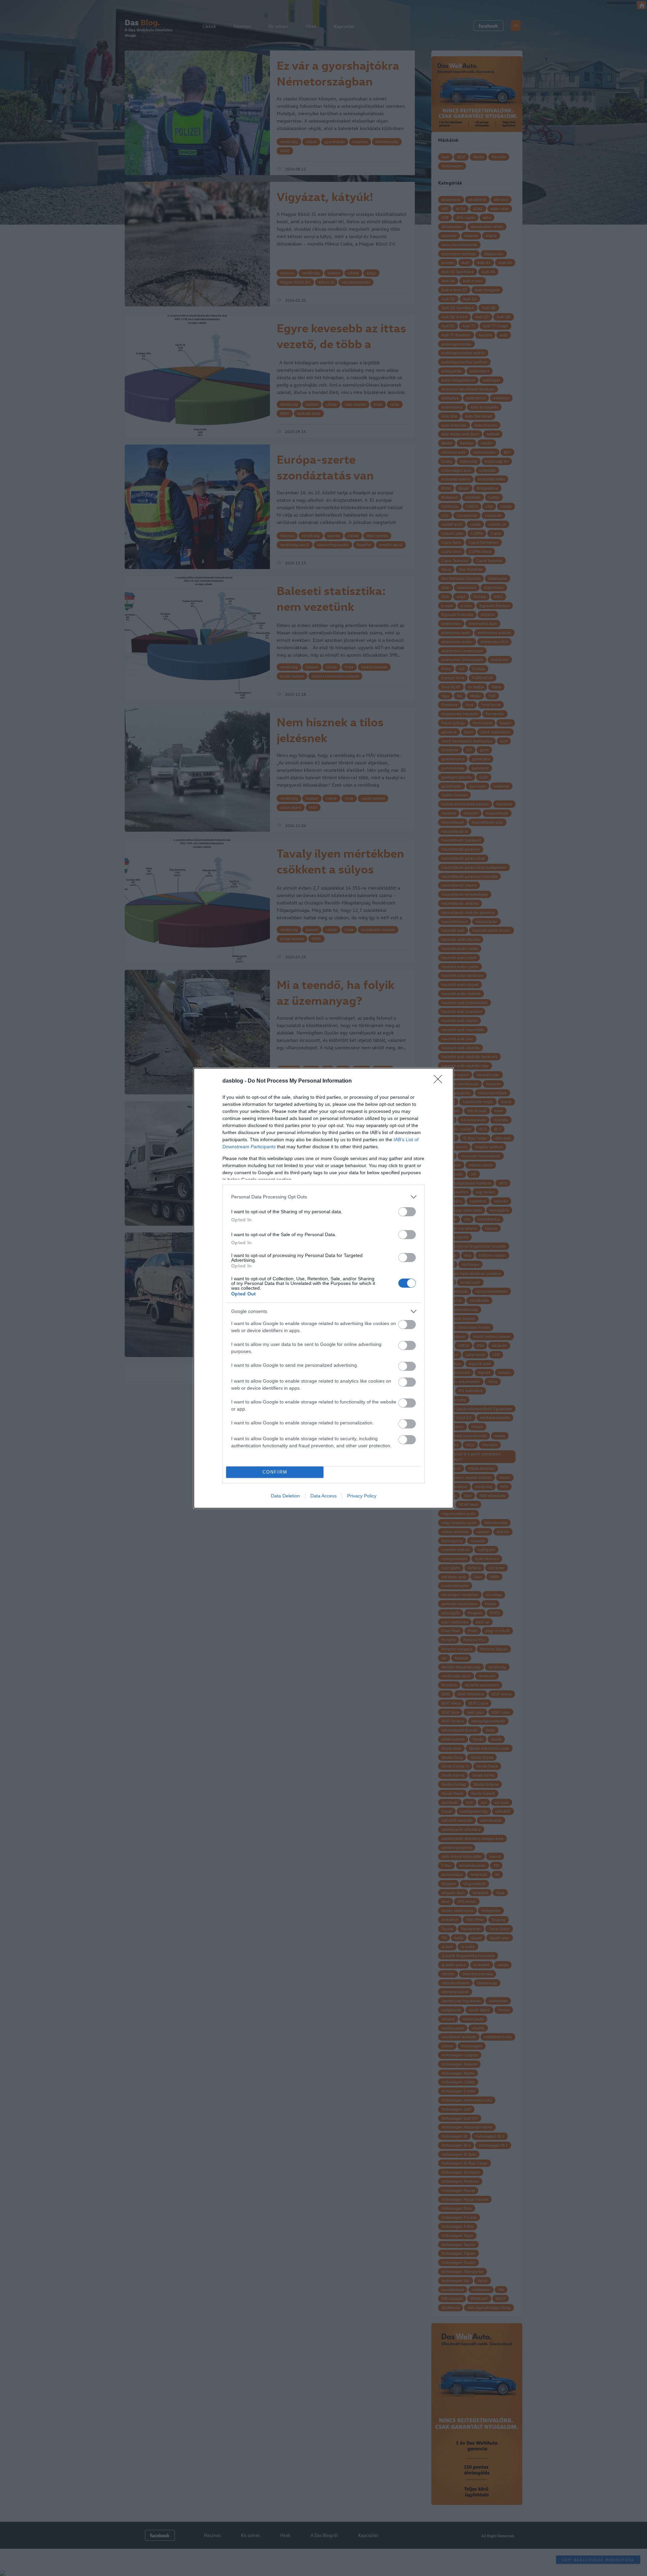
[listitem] (323, 1197)
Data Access (323, 1496)
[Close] (440, 1081)
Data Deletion (285, 1496)
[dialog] (323, 1288)
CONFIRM (275, 1472)
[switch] (407, 1212)
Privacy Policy (362, 1496)
